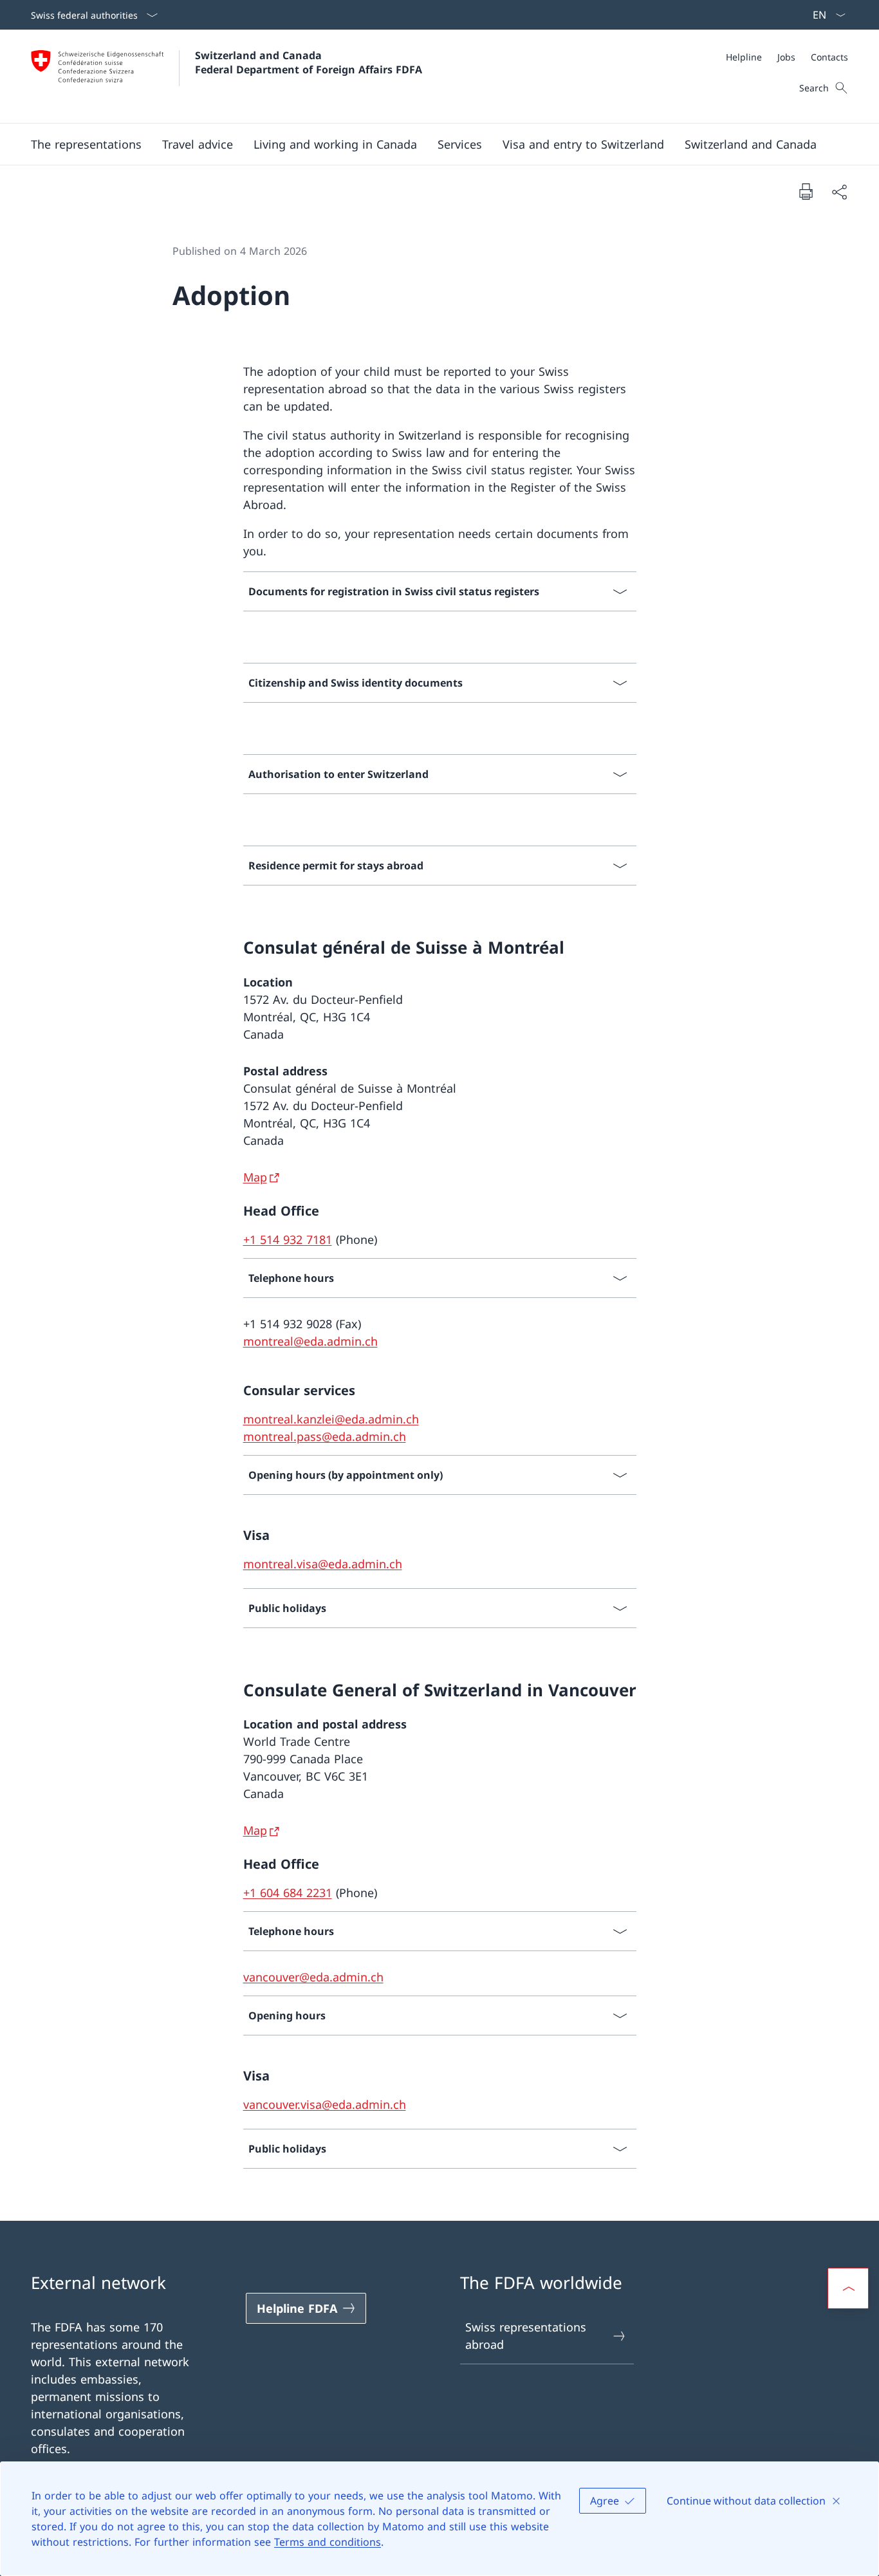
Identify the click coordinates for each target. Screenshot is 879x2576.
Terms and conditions (328, 2542)
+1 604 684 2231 (288, 1893)
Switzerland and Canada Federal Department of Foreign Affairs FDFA (309, 62)
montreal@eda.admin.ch (310, 1341)
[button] (86, 144)
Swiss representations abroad (526, 2336)
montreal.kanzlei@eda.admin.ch (331, 1419)
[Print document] (806, 191)
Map (255, 1177)
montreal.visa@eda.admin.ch (323, 1564)
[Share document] (839, 191)
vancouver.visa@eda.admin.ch (325, 2104)
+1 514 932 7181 (288, 1239)
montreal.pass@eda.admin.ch (325, 1436)
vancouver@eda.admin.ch (313, 1977)
